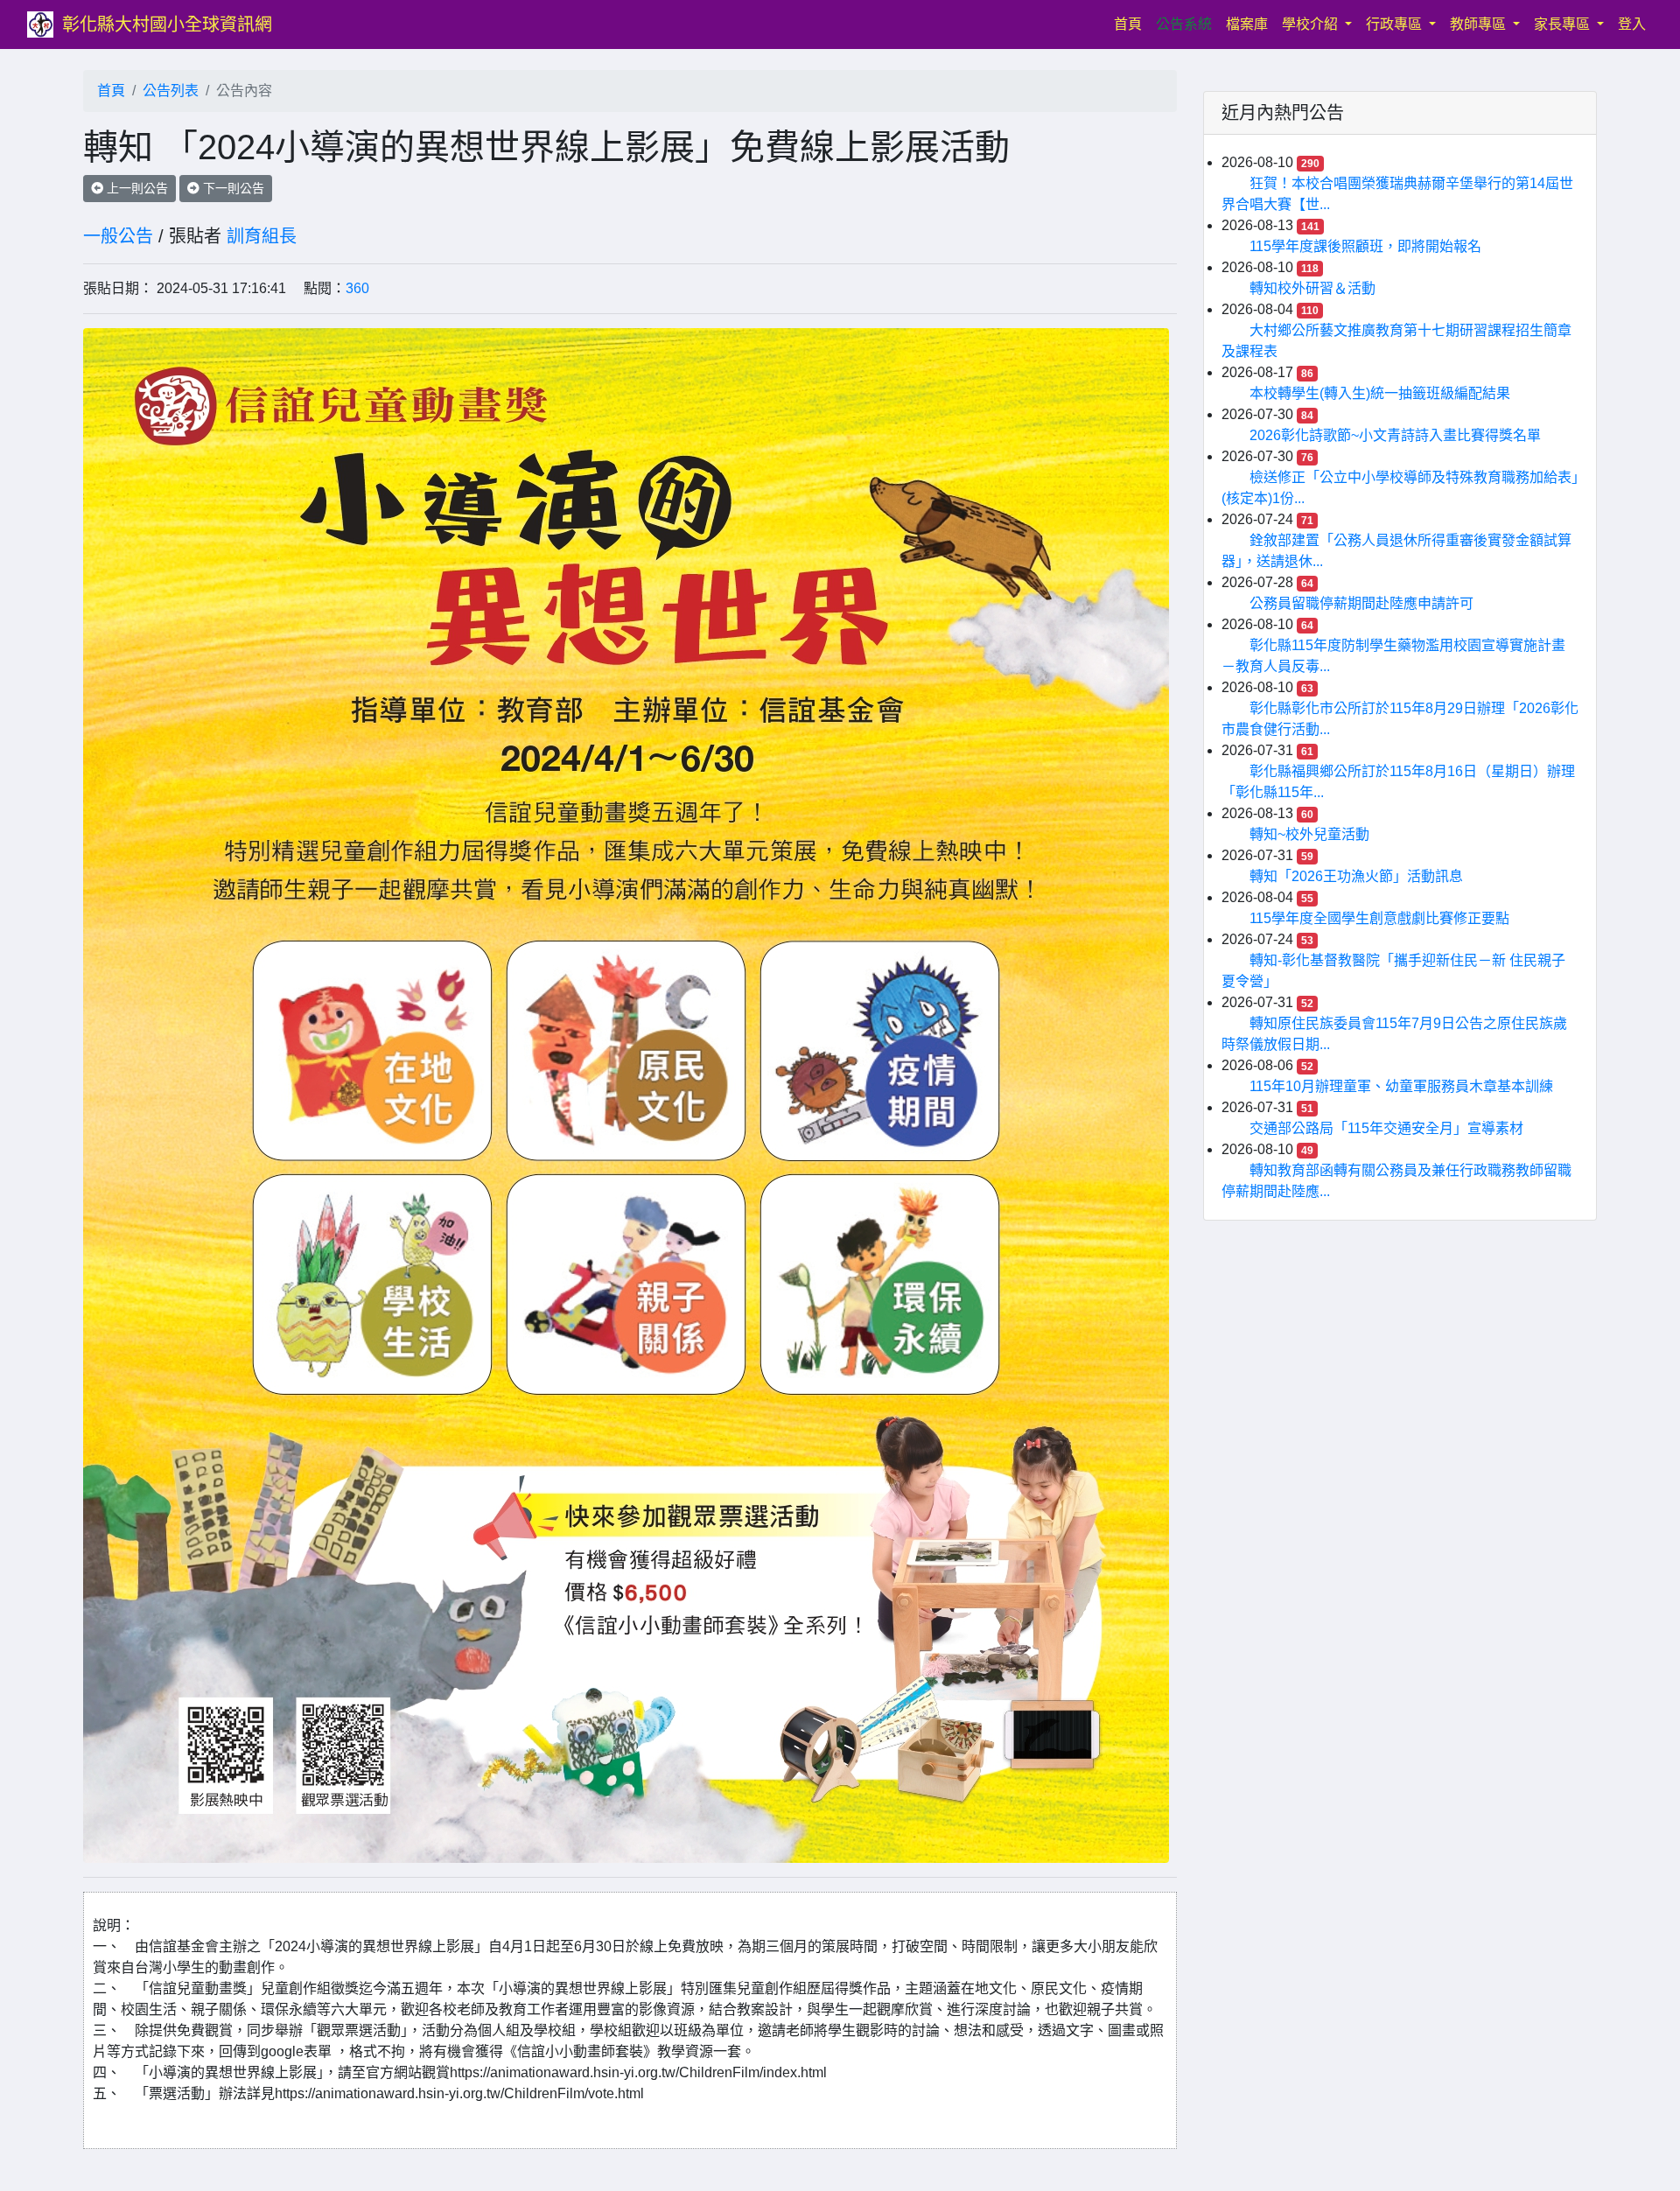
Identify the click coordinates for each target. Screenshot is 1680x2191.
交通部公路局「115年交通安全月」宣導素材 (1386, 1128)
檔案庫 (1247, 24)
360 (357, 288)
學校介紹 (1312, 24)
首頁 (1131, 24)
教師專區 (1480, 24)
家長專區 (1564, 24)
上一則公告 (136, 188)
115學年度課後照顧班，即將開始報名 (1365, 246)
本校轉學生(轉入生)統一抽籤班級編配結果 (1380, 393)
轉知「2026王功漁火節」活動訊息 (1356, 876)
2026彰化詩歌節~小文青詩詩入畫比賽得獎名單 (1395, 435)
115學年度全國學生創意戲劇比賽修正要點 (1379, 918)
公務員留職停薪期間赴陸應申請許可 (1361, 603)
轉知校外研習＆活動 (1312, 288)
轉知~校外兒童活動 (1309, 834)
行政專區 (1396, 24)
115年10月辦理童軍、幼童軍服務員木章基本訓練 (1401, 1086)
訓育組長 (262, 236)
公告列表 (171, 91)
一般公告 (118, 236)
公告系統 (1184, 24)
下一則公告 (232, 188)
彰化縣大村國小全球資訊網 (167, 24)
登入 (1632, 24)
